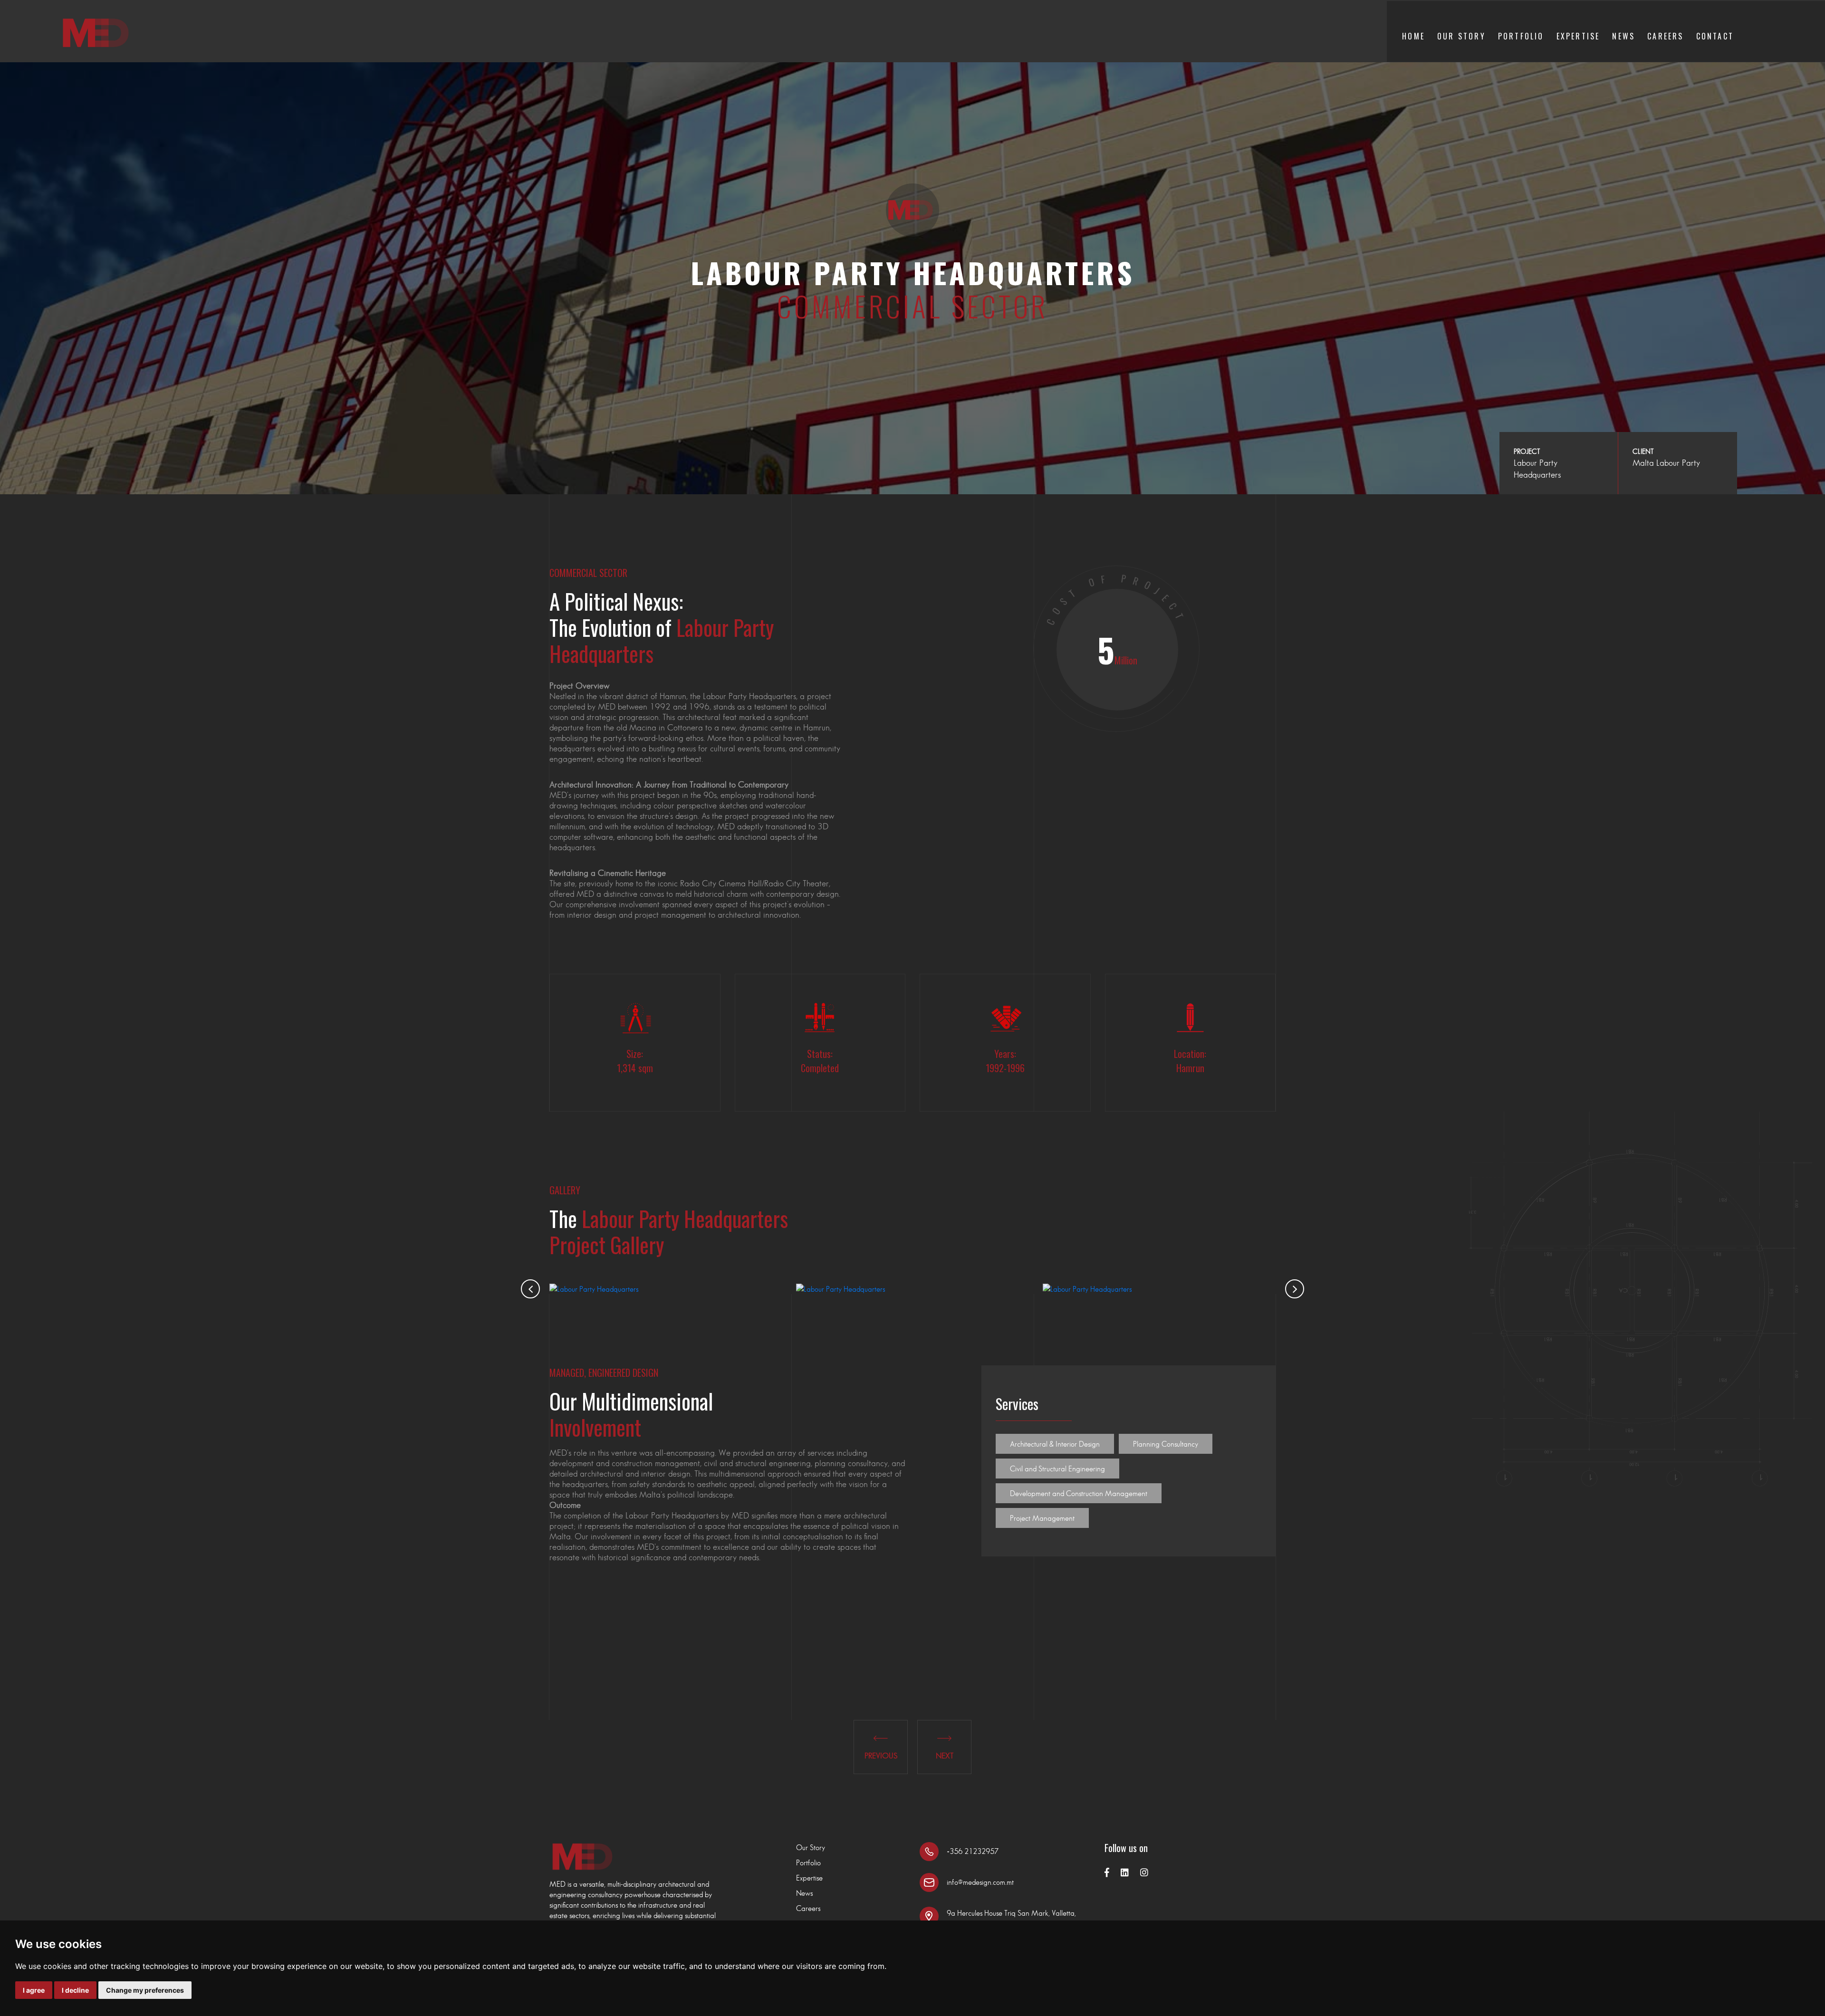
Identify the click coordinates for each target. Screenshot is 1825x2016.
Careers (1665, 36)
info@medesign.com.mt (980, 1882)
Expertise (1578, 36)
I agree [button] (34, 1990)
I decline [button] (75, 1990)
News (1623, 36)
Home (1413, 36)
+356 (956, 1851)
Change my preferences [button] (145, 1990)
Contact (1715, 36)
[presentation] (530, 1289)
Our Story (1461, 36)
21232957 (981, 1851)
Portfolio (1521, 36)
